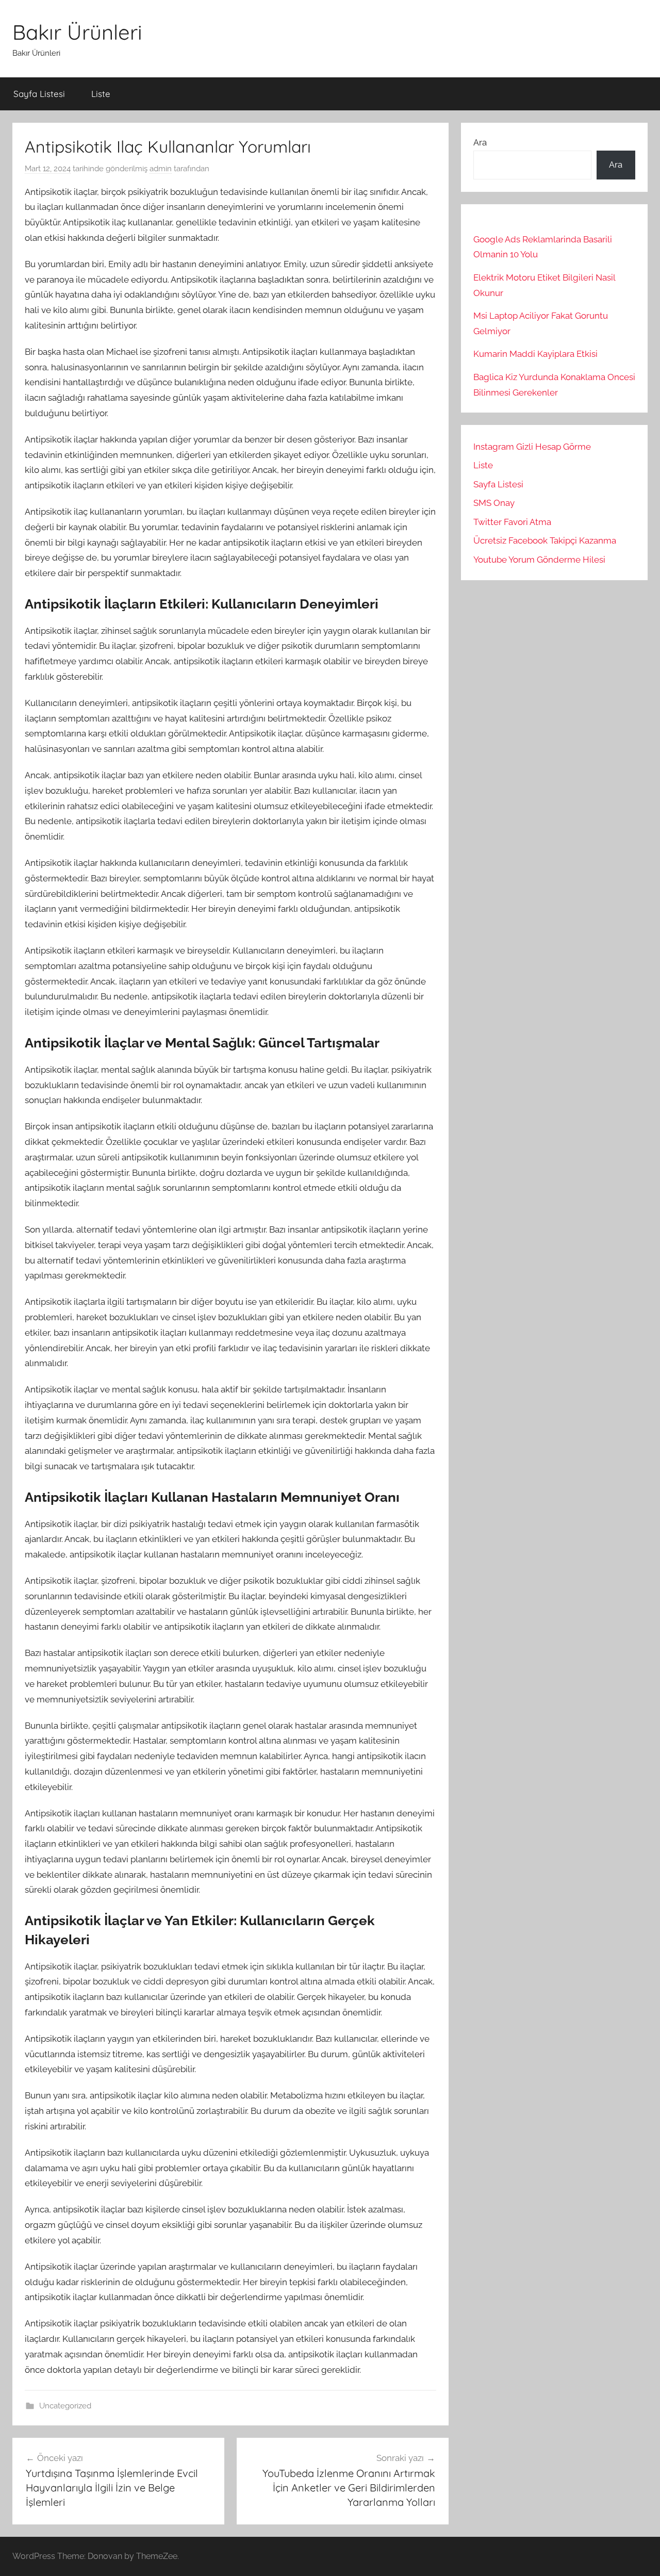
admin (161, 169)
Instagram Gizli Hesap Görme (532, 447)
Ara (480, 142)
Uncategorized (65, 2406)
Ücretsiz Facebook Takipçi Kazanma (545, 540)
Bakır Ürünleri (77, 32)
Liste (101, 94)
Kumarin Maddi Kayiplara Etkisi (535, 354)
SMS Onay (494, 503)
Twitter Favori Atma (512, 522)
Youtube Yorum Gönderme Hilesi (539, 560)
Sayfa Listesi (39, 94)
